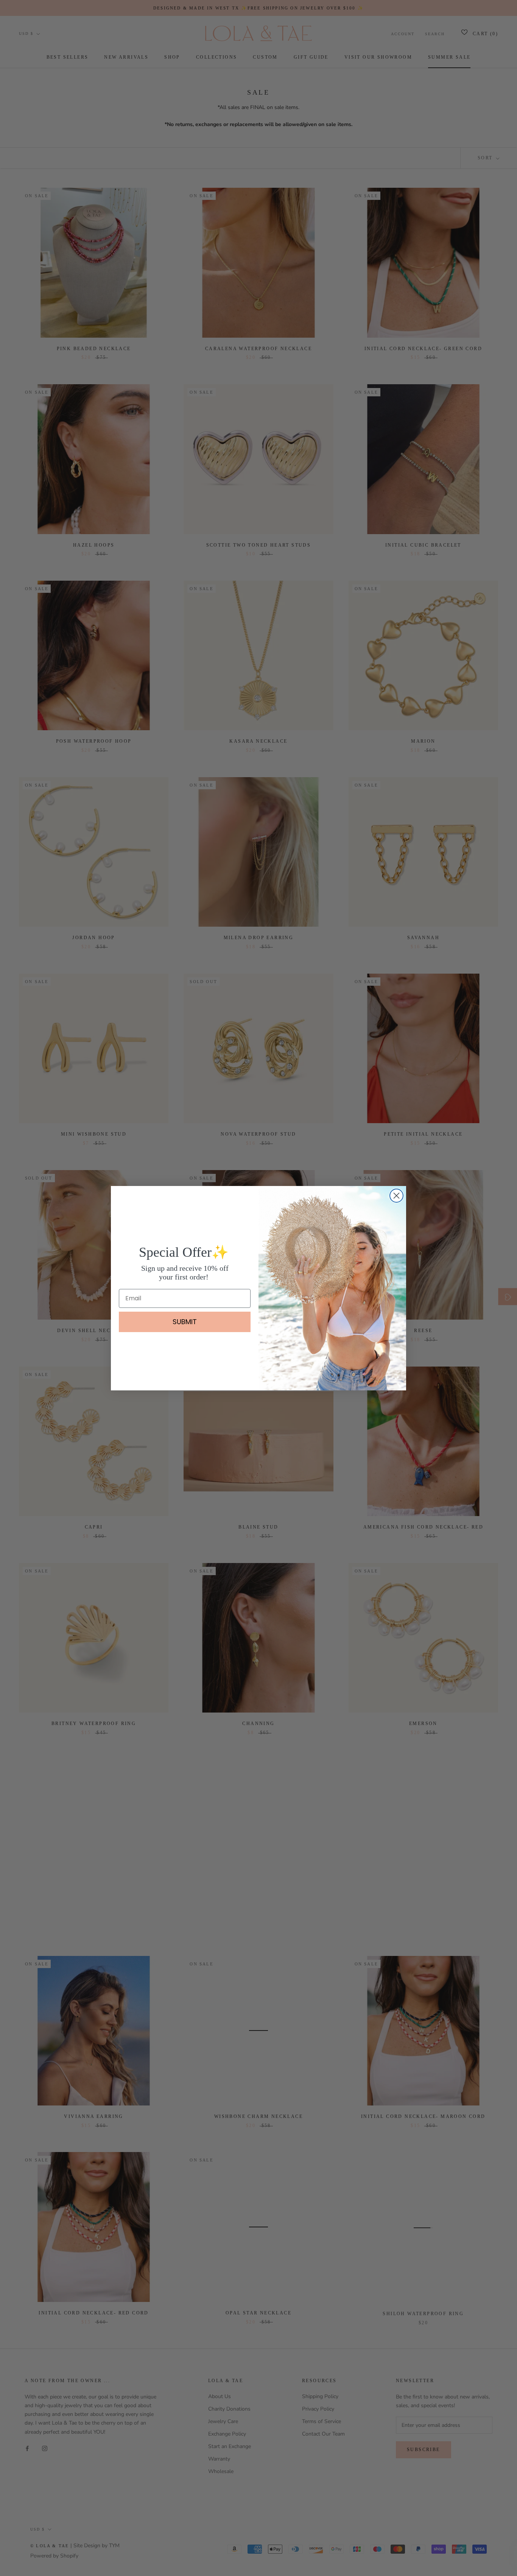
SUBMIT (185, 1322)
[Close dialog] (396, 1196)
